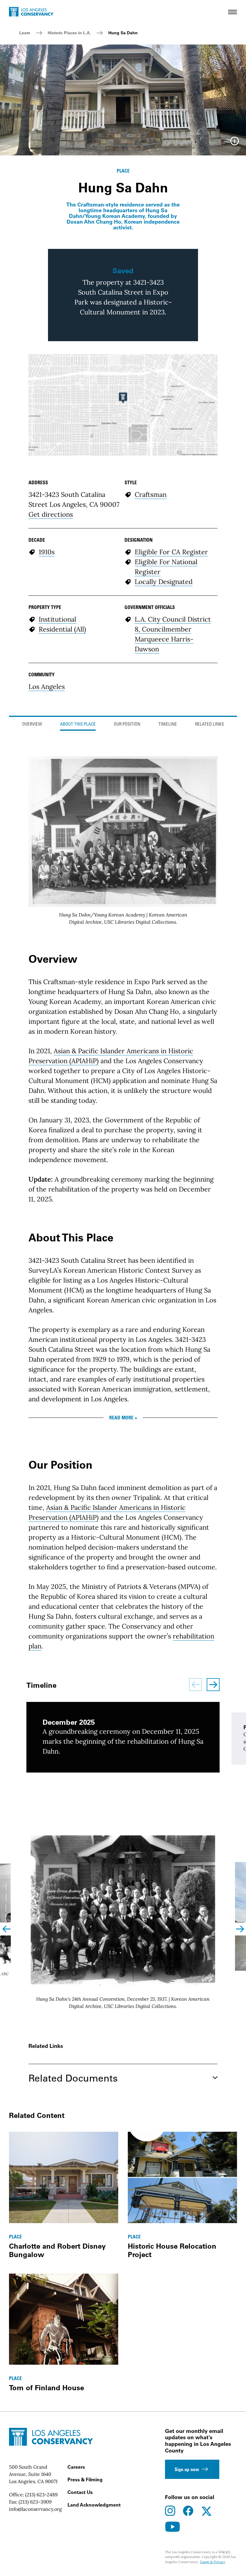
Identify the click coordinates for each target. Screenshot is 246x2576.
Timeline (168, 725)
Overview (32, 725)
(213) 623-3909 (35, 2502)
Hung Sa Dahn (123, 33)
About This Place (78, 725)
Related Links (209, 725)
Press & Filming (85, 2480)
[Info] (235, 143)
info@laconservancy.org (35, 2509)
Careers (76, 2467)
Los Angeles (47, 687)
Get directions (51, 514)
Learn (25, 33)
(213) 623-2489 (41, 2495)
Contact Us (80, 2492)
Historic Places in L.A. (69, 33)
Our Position (127, 725)
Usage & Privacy (213, 2562)
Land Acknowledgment (94, 2505)
